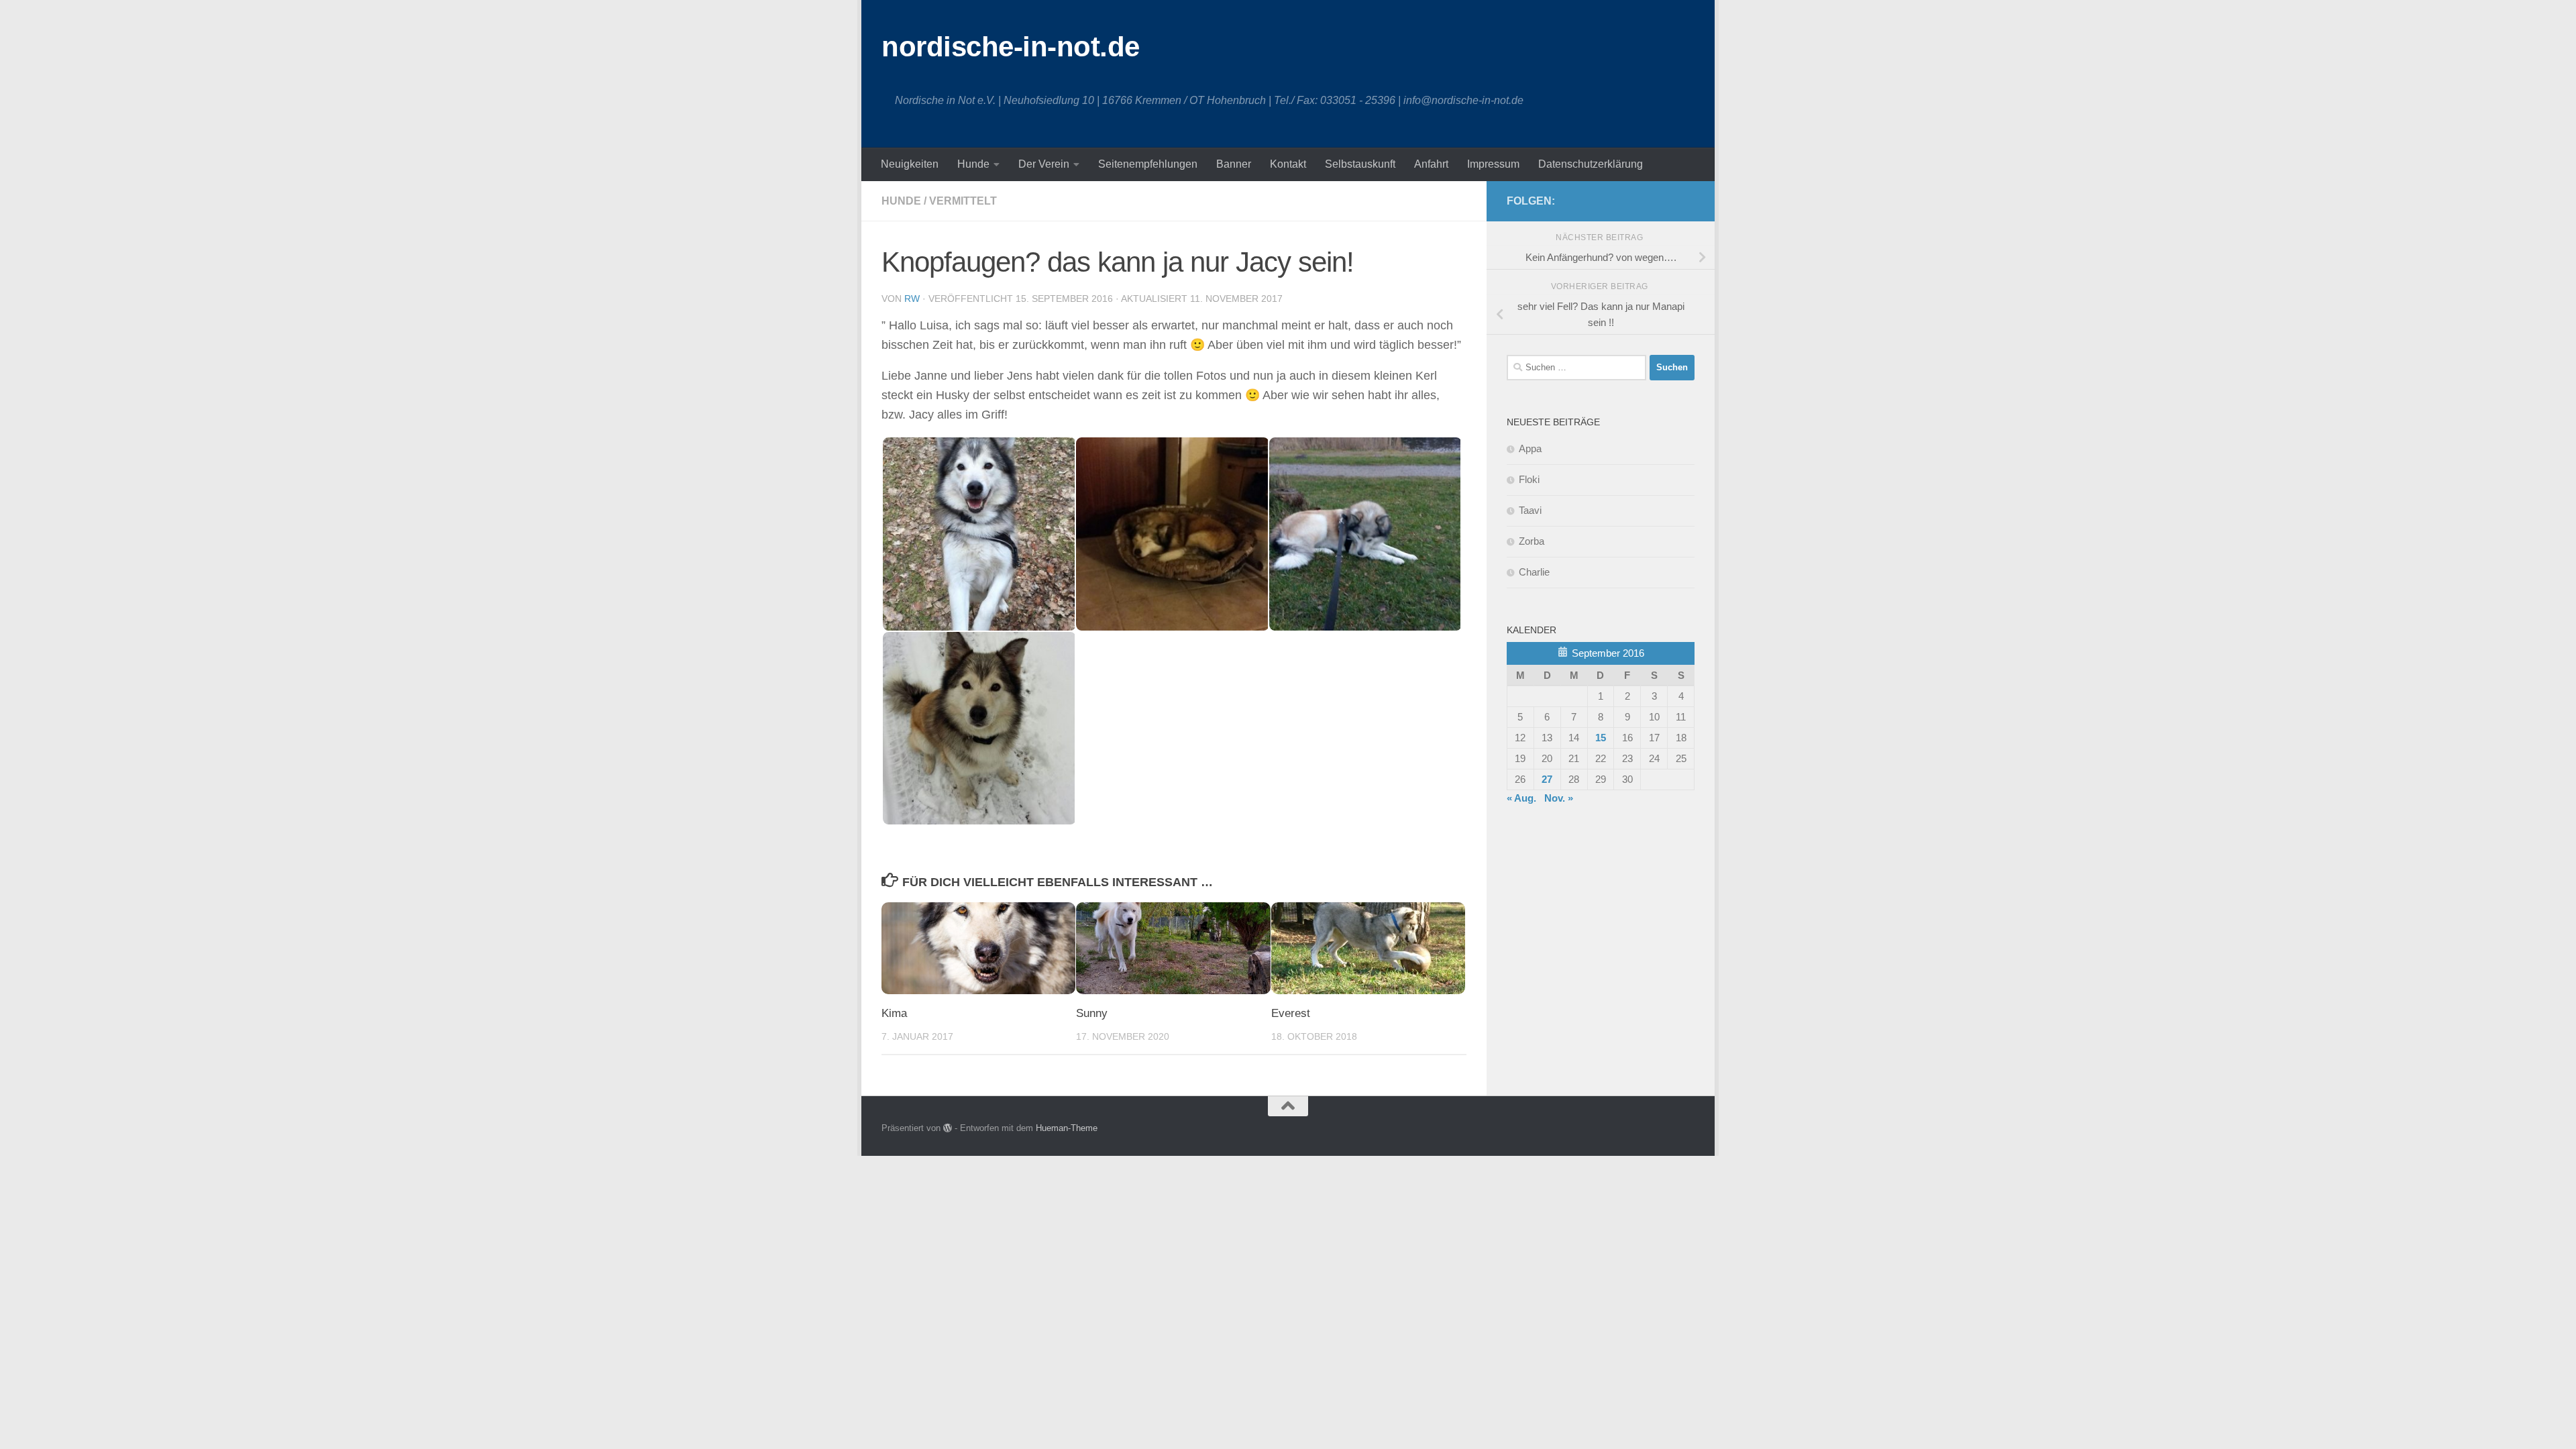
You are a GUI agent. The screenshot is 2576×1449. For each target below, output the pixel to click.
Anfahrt (1431, 164)
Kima (894, 1013)
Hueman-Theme (1067, 1128)
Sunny (1092, 1013)
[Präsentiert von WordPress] (948, 1128)
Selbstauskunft (1360, 164)
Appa (1530, 448)
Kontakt (1288, 164)
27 (1547, 779)
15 (1601, 738)
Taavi (1530, 510)
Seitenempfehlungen (1148, 164)
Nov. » (1559, 798)
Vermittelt (963, 201)
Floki (1529, 479)
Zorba (1532, 541)
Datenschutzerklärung (1591, 164)
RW (912, 299)
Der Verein (1044, 164)
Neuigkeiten (910, 164)
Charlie (1534, 572)
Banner (1234, 164)
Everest (1291, 1013)
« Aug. (1521, 798)
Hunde (973, 164)
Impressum (1493, 164)
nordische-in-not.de (1011, 47)
